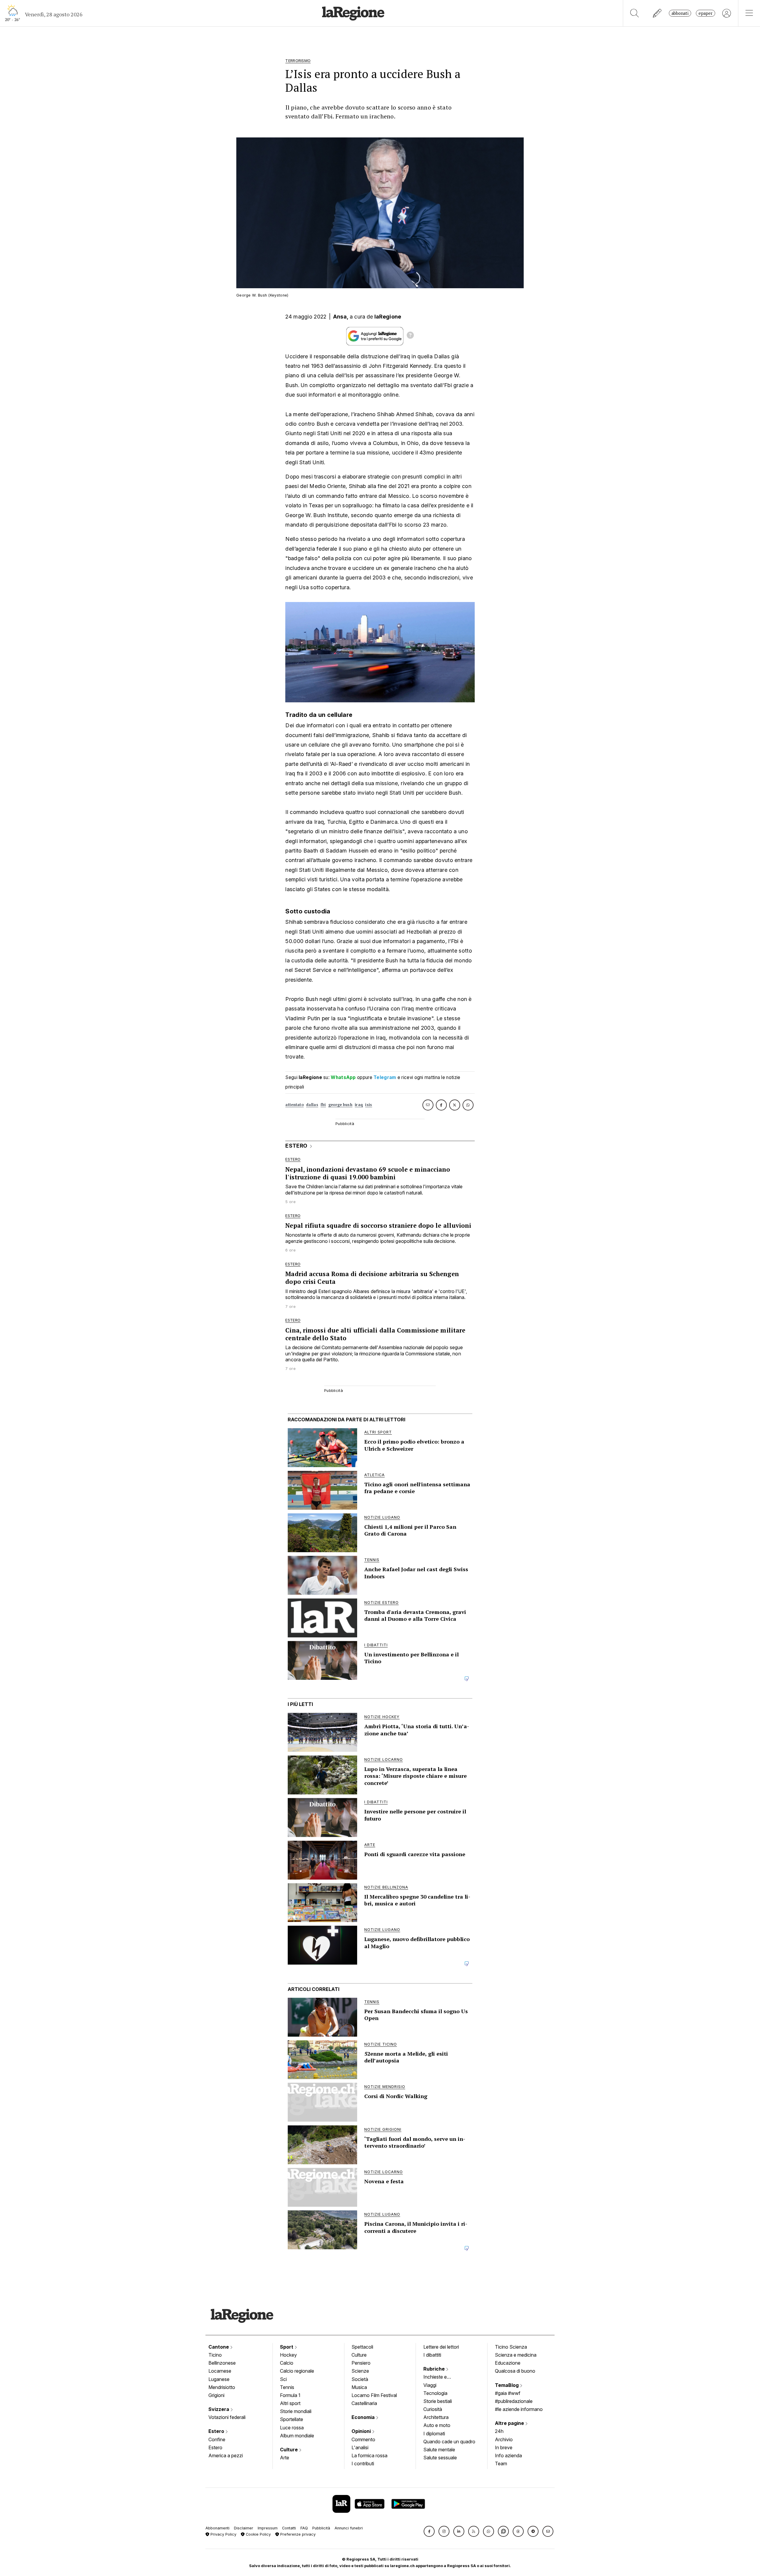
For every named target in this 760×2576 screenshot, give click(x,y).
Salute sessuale (440, 2458)
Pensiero (361, 2363)
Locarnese (220, 2371)
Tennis (287, 2387)
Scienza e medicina (516, 2355)
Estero (217, 2431)
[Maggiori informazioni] (410, 336)
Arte (285, 2458)
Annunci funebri (349, 2528)
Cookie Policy (258, 2534)
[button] (429, 2531)
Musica (359, 2387)
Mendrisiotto (222, 2387)
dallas (312, 1105)
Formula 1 (290, 2395)
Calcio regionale (297, 2371)
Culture (289, 2450)
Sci (283, 2379)
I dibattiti (432, 2355)
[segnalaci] (657, 13)
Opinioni (362, 2431)
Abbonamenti (217, 2528)
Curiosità (433, 2409)
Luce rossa (292, 2428)
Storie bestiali (438, 2401)
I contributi (363, 2463)
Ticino (215, 2355)
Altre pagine (510, 2423)
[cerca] (635, 13)
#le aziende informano (519, 2409)
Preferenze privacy (297, 2534)
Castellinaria (364, 2403)
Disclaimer (244, 2528)
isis (369, 1105)
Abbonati (680, 13)
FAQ (304, 2528)
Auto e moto (437, 2425)
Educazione (508, 2363)
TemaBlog (507, 2385)
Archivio (504, 2439)
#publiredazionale (514, 2401)
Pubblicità (321, 2528)
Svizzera (219, 2409)
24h (499, 2431)
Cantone (219, 2347)
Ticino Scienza (511, 2347)
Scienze (360, 2371)
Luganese (219, 2379)
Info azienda (508, 2455)
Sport (287, 2347)
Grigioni (216, 2395)
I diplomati (434, 2434)
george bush (340, 1105)
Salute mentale (439, 2450)
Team (501, 2463)
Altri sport (290, 2403)
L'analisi (360, 2447)
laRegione (388, 317)
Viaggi (430, 2385)
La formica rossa (369, 2455)
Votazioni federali (227, 2417)
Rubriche (435, 2369)
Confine (217, 2439)
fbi (323, 1105)
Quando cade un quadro (449, 2442)
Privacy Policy (223, 2534)
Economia (364, 2417)
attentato (294, 1105)
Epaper (706, 13)
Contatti (289, 2528)
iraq (359, 1105)
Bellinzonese (222, 2363)
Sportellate (292, 2419)
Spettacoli (362, 2347)
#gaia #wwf (508, 2393)
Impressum (268, 2528)
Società (360, 2379)
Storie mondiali (296, 2411)
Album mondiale (297, 2436)
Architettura (436, 2417)
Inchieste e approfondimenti (441, 2377)
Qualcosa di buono (515, 2371)
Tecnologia (435, 2393)
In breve (504, 2447)
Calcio (287, 2363)
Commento (363, 2439)
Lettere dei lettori (441, 2347)
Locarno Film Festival (374, 2395)
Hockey (288, 2355)
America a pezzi (226, 2455)
